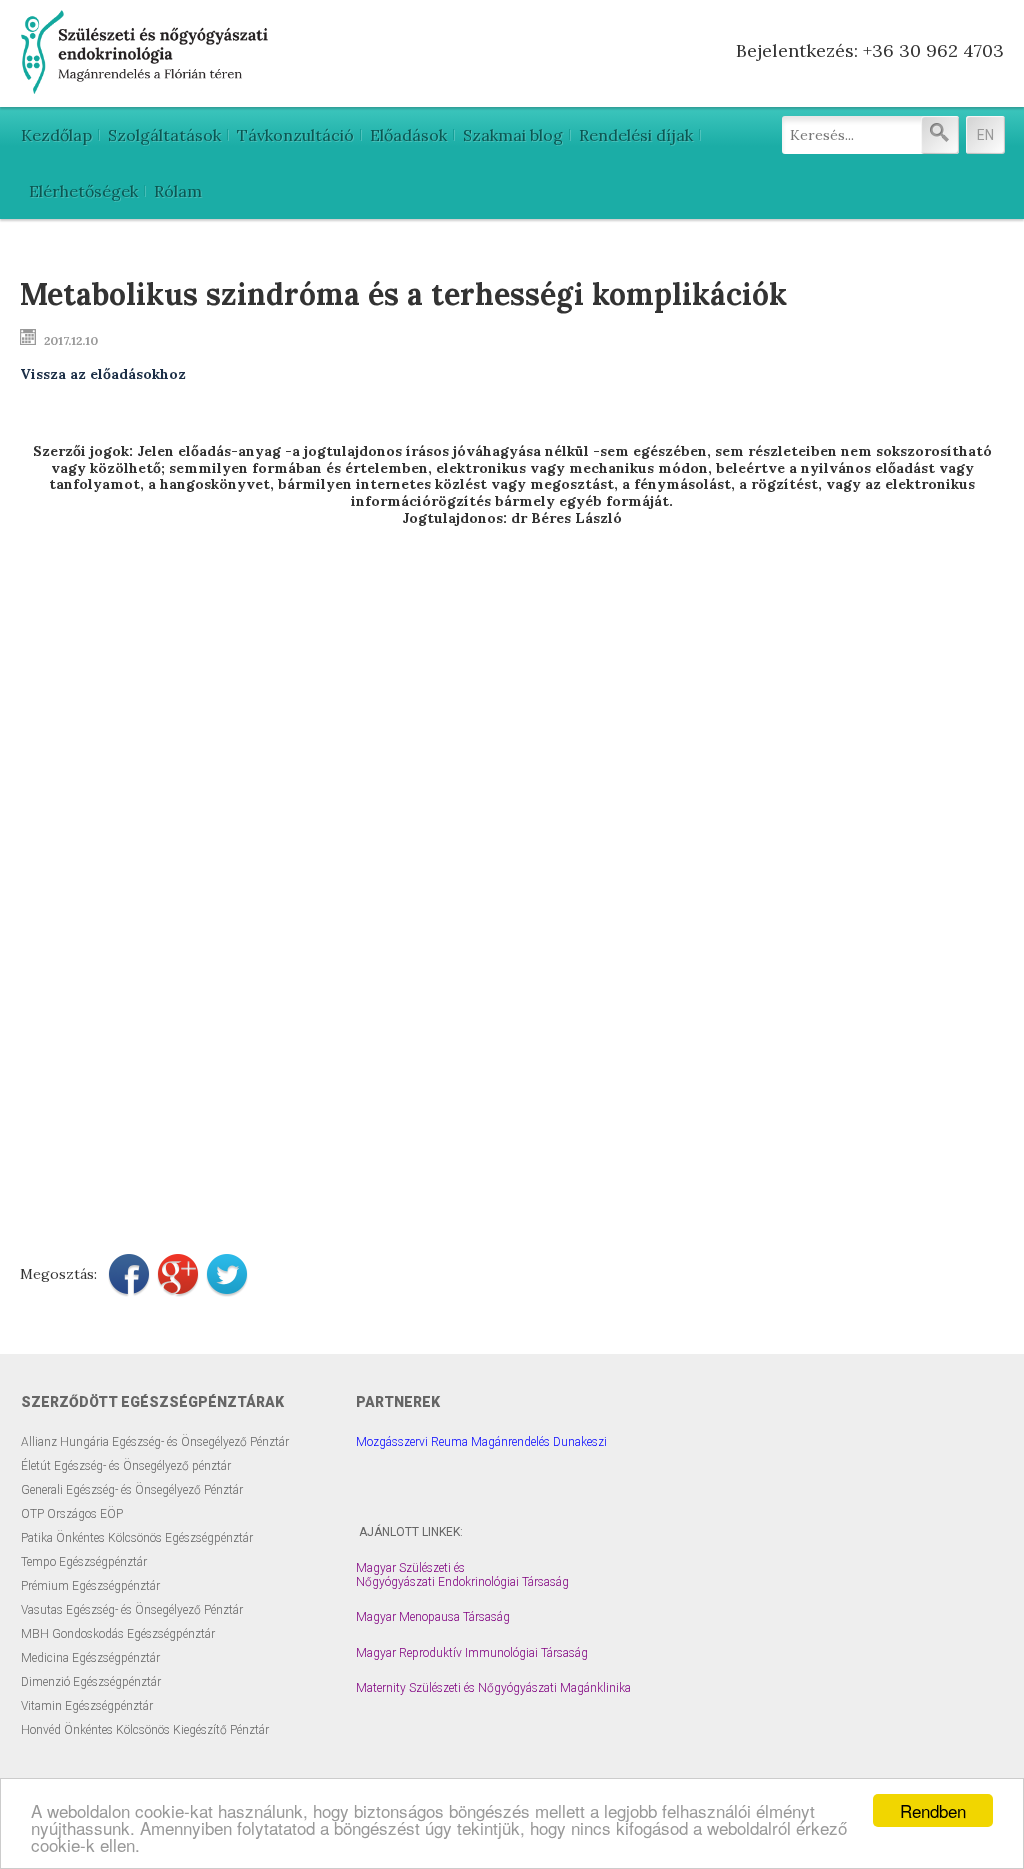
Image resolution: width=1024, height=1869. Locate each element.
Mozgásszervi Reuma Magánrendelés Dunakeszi (481, 1442)
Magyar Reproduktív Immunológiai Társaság (472, 1653)
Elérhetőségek (83, 191)
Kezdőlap (56, 135)
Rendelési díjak (636, 135)
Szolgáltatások (164, 135)
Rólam (178, 191)
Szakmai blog (513, 135)
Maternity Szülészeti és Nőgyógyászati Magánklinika (493, 1688)
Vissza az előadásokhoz (103, 374)
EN (985, 135)
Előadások (408, 135)
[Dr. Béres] (146, 86)
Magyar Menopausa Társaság (433, 1617)
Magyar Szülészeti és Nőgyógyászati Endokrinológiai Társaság (462, 1575)
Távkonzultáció (295, 135)
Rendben (933, 1810)
